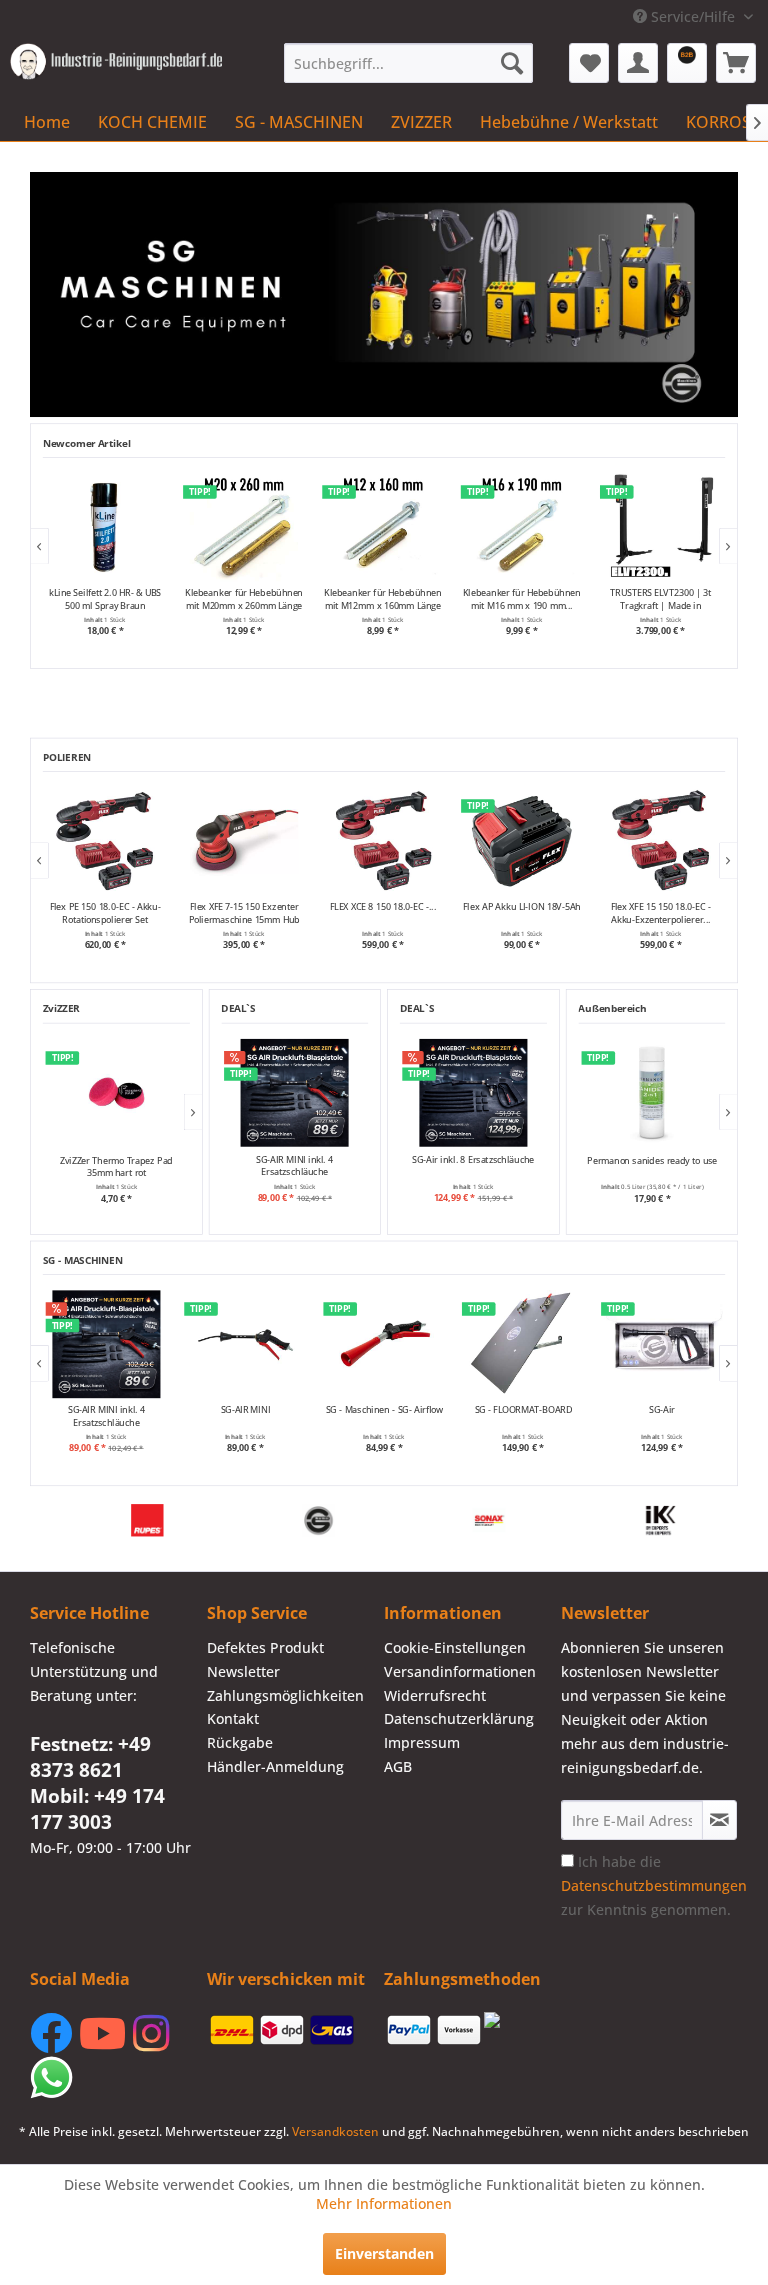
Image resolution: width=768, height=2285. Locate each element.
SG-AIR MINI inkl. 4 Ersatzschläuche (294, 1166)
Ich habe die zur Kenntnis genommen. (654, 1885)
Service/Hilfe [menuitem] (693, 16)
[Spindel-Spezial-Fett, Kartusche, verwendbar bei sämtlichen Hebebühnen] (660, 527)
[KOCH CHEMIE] (688, 1520)
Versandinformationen (460, 1671)
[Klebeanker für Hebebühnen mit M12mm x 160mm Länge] (244, 527)
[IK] (175, 1520)
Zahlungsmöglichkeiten (285, 1695)
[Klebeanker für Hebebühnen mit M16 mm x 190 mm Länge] (382, 527)
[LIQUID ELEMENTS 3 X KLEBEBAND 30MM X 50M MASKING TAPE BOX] (541, 841)
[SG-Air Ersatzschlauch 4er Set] (663, 1344)
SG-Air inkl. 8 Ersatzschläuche (473, 1160)
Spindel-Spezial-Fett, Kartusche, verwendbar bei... (660, 599)
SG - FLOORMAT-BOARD (385, 1410)
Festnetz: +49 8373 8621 (90, 1757)
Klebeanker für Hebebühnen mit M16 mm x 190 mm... (383, 599)
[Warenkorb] (736, 63)
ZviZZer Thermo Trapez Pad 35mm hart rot (116, 1166)
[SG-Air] (524, 1344)
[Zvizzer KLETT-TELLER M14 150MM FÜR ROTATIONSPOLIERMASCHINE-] (679, 841)
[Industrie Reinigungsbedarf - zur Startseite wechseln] (116, 68)
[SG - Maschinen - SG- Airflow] (246, 1344)
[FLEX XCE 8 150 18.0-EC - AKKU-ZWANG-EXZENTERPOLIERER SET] (124, 841)
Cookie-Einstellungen (455, 1647)
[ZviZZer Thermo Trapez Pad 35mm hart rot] (116, 1093)
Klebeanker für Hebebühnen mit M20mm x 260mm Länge (105, 599)
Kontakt (233, 1718)
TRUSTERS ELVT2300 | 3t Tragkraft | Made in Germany (521, 599)
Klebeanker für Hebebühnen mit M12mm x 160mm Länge (244, 599)
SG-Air (524, 1410)
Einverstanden (384, 2253)
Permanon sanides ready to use (652, 1160)
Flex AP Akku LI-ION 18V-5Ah (263, 907)
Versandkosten (335, 2131)
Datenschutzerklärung (459, 1718)
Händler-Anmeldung (275, 1766)
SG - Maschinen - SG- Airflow (246, 1410)
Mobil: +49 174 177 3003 (97, 1809)
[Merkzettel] (589, 63)
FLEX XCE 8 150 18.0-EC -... (124, 907)
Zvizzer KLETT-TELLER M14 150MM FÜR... (679, 913)
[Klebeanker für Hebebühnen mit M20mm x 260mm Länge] (105, 527)
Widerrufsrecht (435, 1695)
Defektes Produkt (265, 1647)
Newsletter (243, 1671)
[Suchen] (512, 63)
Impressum (422, 1742)
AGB (398, 1766)
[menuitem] (409, 63)
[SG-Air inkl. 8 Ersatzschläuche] (473, 1093)
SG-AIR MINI (107, 1410)
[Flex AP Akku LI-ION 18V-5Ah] (263, 841)
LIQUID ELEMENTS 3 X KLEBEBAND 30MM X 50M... (541, 913)
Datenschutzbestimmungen (654, 1885)
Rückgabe (240, 1742)
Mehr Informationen (384, 2203)
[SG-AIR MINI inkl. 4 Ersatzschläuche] (294, 1093)
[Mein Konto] (638, 63)
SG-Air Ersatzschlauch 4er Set (663, 1416)
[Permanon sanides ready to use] (651, 1093)
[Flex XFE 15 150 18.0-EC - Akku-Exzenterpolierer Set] (402, 841)
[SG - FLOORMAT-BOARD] (385, 1344)
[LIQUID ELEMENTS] (346, 1520)
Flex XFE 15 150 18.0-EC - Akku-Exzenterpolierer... (402, 913)
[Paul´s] (517, 1520)
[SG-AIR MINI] (107, 1344)
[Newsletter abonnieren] (719, 1820)
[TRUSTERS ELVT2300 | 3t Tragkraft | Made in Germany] (521, 527)
